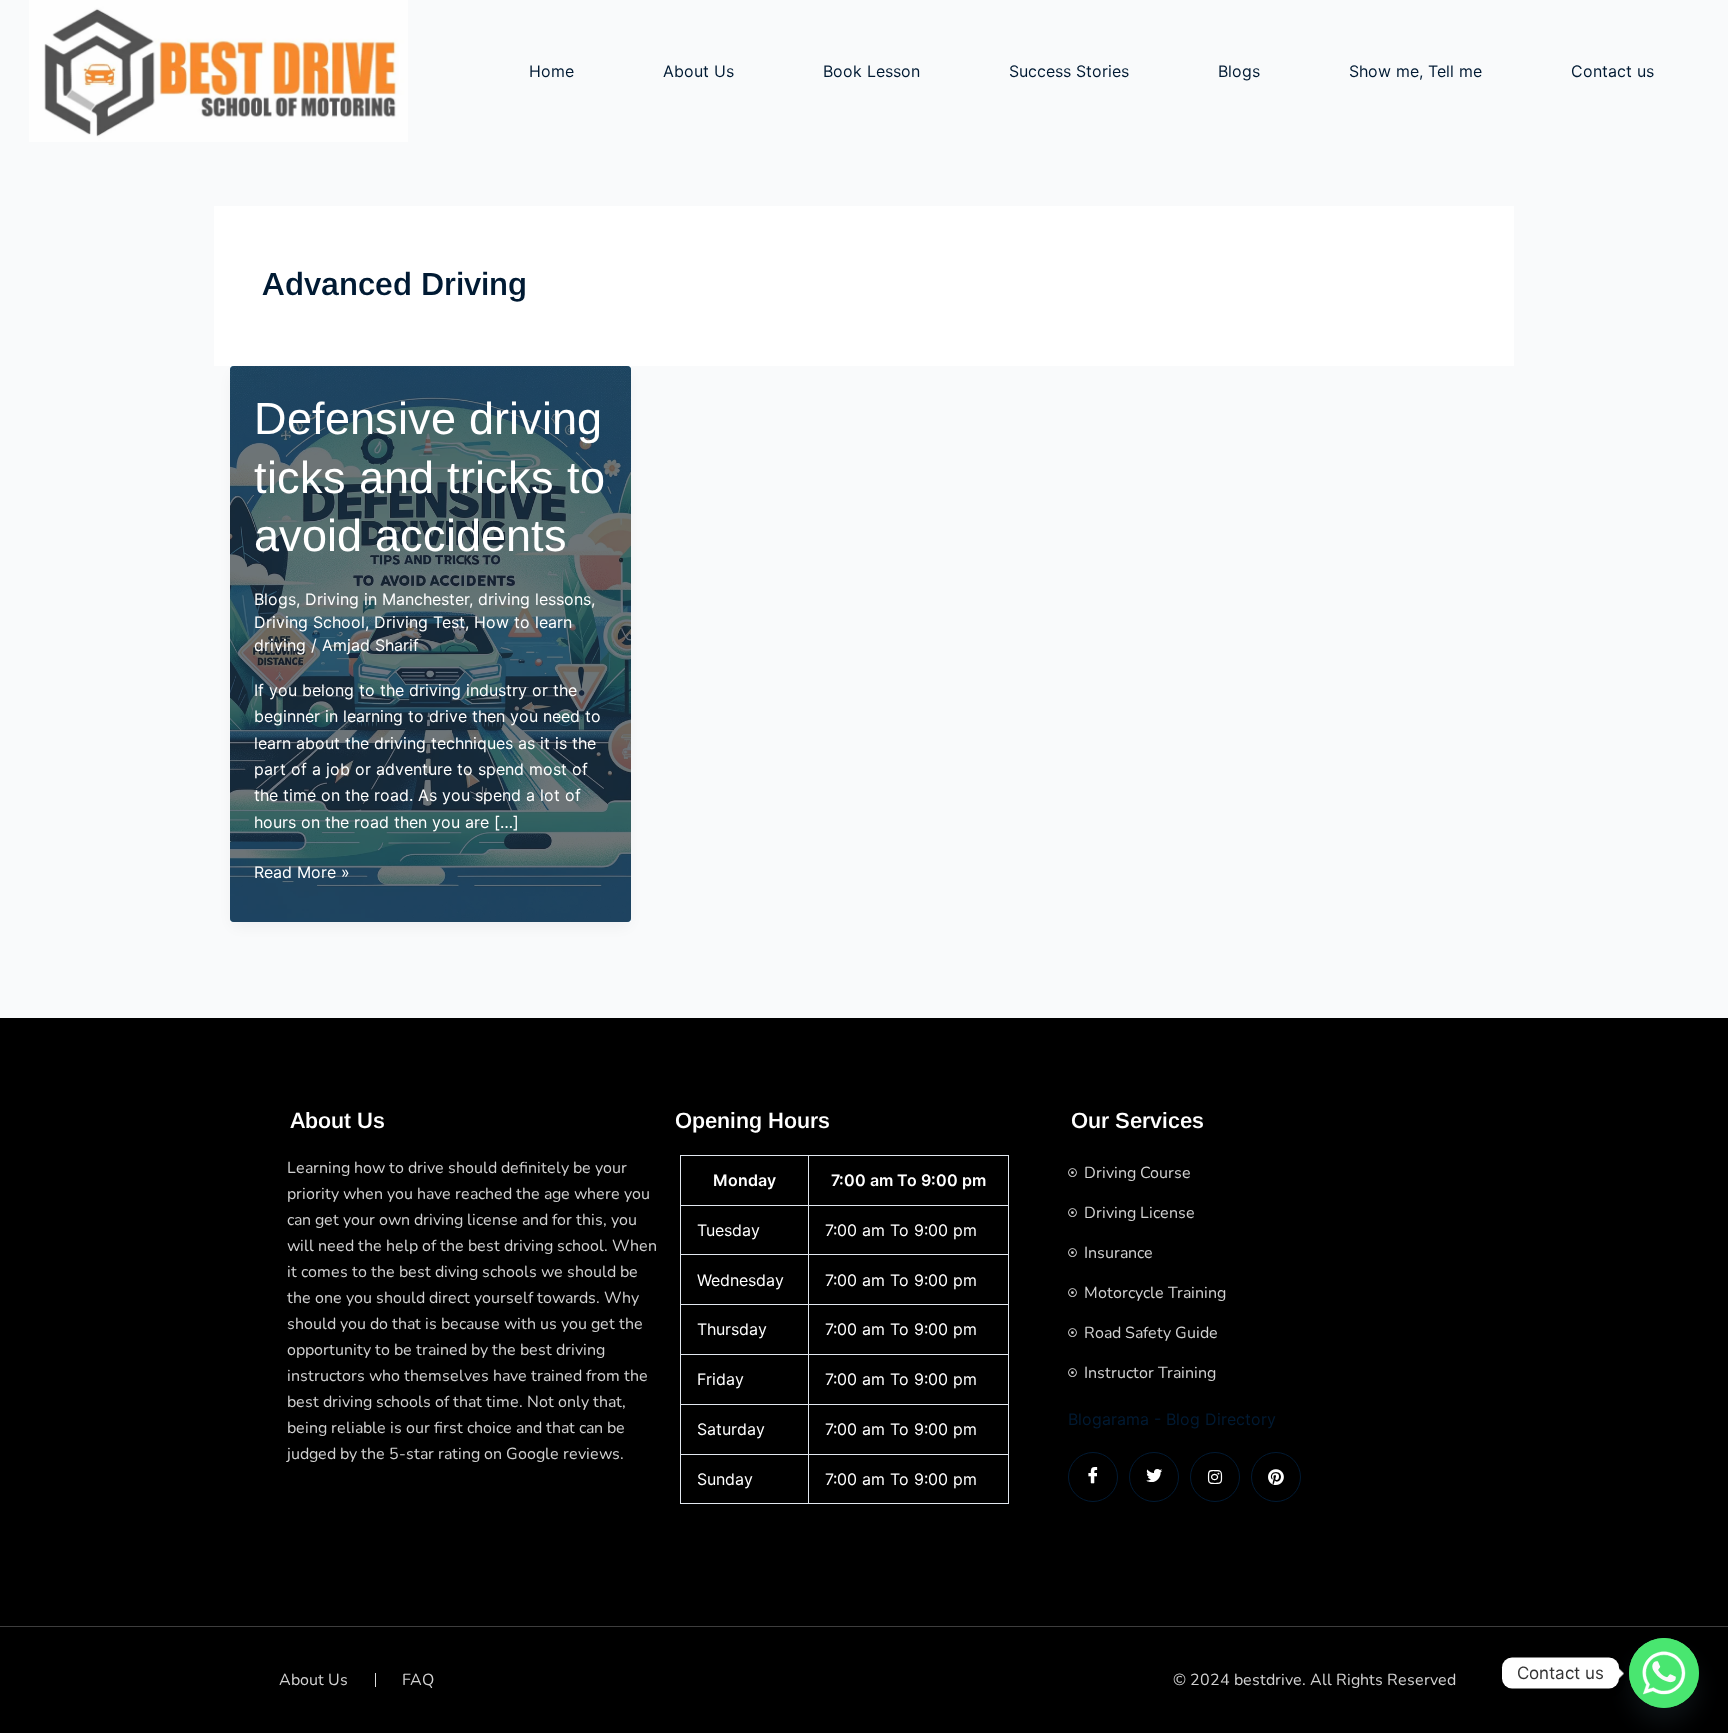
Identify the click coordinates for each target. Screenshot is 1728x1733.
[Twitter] (1154, 1477)
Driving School (309, 622)
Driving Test (419, 622)
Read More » (302, 873)
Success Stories (1069, 71)
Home (551, 71)
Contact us (1612, 71)
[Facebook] (1093, 1477)
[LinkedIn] (1215, 1477)
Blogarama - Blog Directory (1172, 1419)
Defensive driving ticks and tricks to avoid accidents (429, 477)
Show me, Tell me (1415, 71)
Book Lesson (871, 71)
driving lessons (534, 599)
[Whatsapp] (1664, 1673)
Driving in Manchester (387, 599)
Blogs (1239, 71)
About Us (698, 71)
